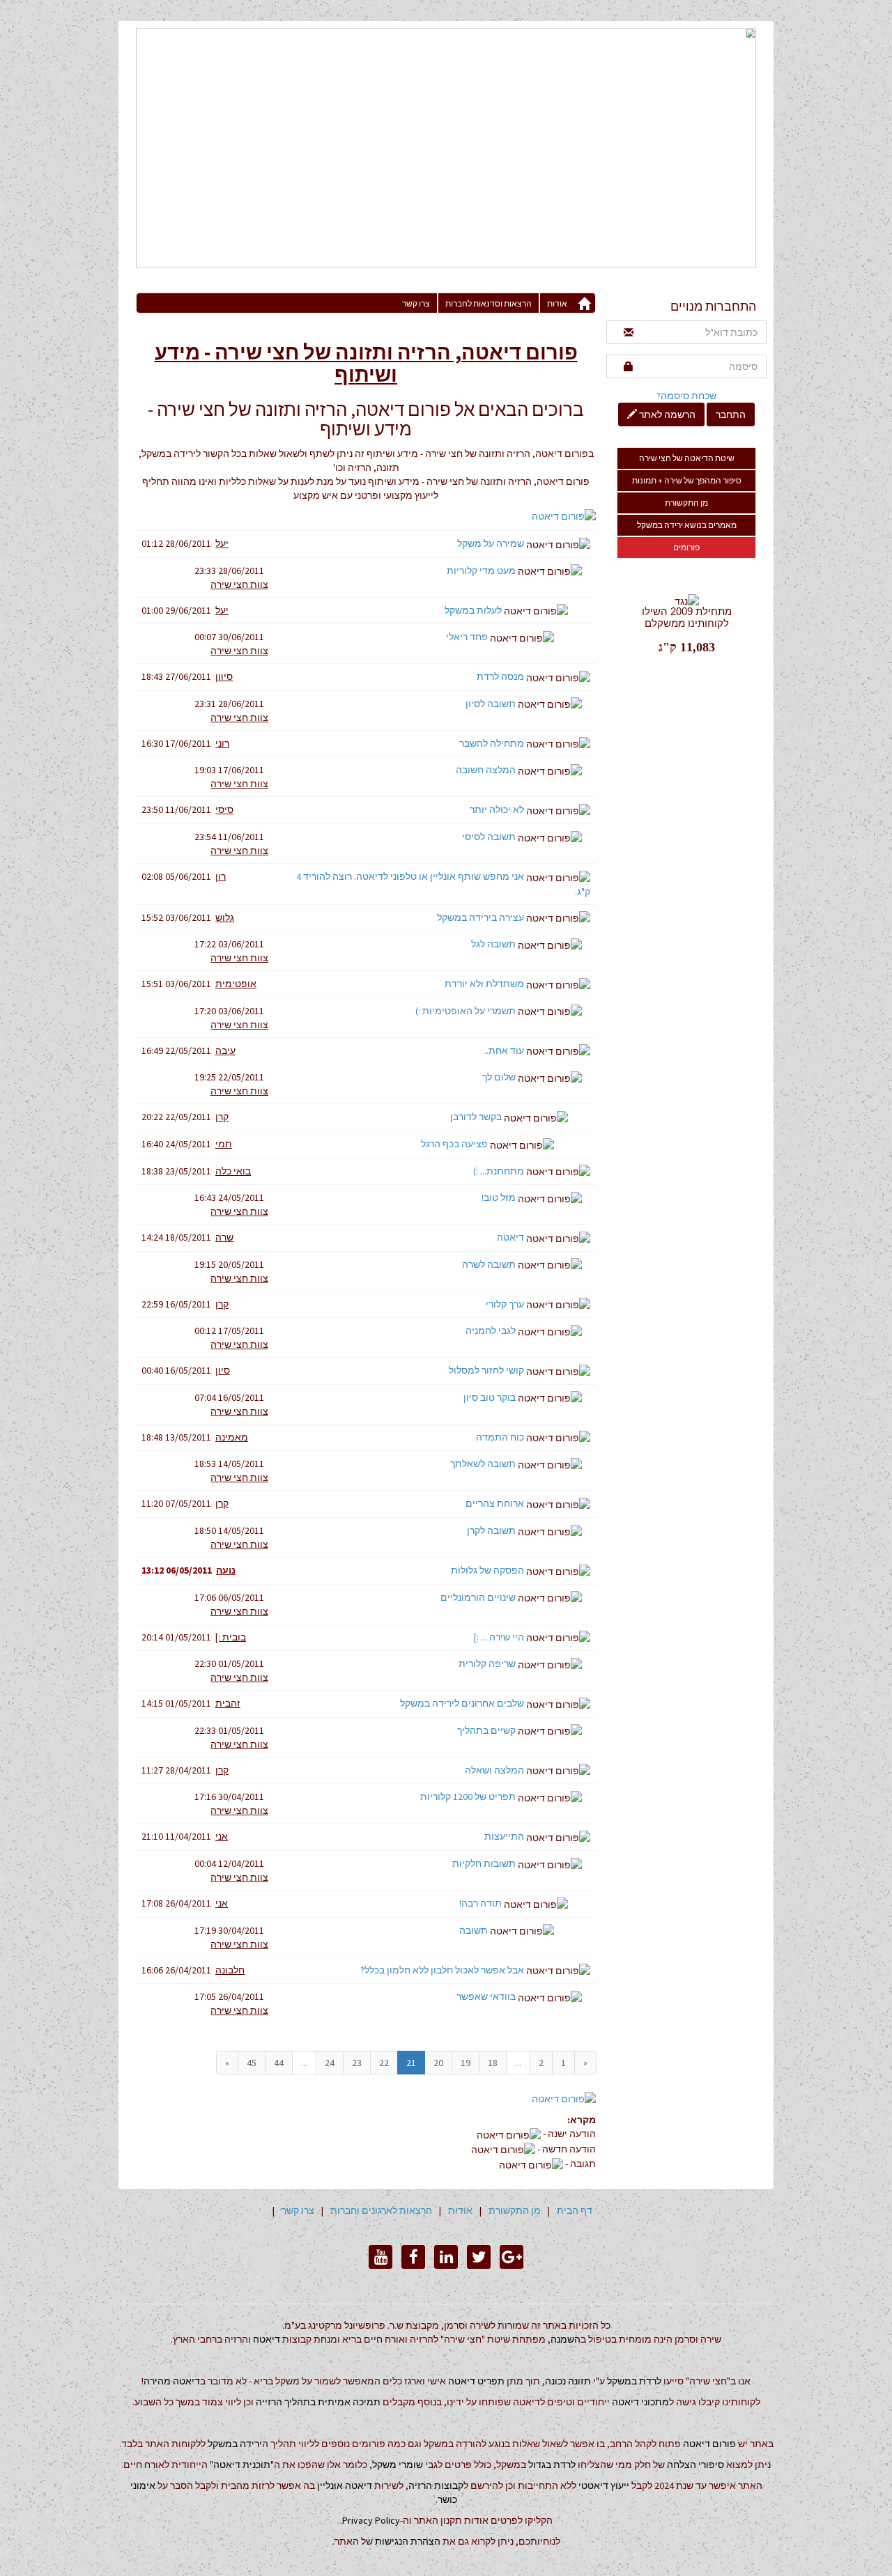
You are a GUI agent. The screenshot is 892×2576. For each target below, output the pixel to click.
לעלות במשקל (473, 610)
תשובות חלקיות (484, 1863)
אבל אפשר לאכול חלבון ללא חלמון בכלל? (442, 1970)
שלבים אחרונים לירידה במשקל (462, 1703)
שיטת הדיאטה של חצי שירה (687, 458)
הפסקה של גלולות (487, 1570)
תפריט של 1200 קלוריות (468, 1797)
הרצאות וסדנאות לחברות (489, 303)
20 (438, 2063)
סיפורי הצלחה (695, 2465)
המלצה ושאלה (494, 1770)
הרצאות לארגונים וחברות (381, 2210)
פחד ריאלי (467, 637)
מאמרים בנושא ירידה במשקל (687, 525)
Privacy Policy (371, 2520)
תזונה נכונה (568, 2381)
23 (357, 2063)
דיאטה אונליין (345, 2485)
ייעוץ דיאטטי (604, 2485)
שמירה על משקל (491, 543)
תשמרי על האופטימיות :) (466, 1011)
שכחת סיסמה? (686, 396)
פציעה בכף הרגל (454, 1144)
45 (252, 2063)
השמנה (566, 2339)
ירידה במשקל (235, 2444)
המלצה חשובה (486, 770)
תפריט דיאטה (476, 2381)
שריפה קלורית (487, 1663)
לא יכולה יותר (497, 809)
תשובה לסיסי (489, 837)
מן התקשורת (686, 503)
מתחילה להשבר (492, 743)
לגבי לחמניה (491, 1330)
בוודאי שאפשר (486, 1996)
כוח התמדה (500, 1437)
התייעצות (504, 1836)
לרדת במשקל (634, 2381)
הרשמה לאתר (666, 414)
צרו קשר (416, 303)
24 (330, 2063)
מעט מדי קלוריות (481, 571)
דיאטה (510, 1237)
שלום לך (499, 1077)
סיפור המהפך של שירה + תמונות (687, 480)
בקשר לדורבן (476, 1117)
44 (279, 2063)
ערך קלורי (505, 1304)
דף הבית (575, 2210)
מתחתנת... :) (499, 1171)
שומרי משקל (398, 2465)
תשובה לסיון (491, 704)
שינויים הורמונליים (478, 1597)
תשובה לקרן (491, 1530)
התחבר (731, 414)
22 (384, 2063)
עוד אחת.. (504, 1050)
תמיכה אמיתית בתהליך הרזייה (318, 2402)
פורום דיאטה (709, 2444)
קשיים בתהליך (486, 1730)
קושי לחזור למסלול (486, 1370)
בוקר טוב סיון (490, 1397)
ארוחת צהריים (495, 1503)
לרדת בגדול (552, 2465)
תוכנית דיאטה (242, 2465)
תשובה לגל (493, 944)
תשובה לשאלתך (483, 1464)
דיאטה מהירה (172, 2381)
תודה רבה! (480, 1903)
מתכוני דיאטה (640, 2402)
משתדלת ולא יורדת (484, 984)
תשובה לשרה (489, 1264)
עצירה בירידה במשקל (480, 917)
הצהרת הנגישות (408, 2541)
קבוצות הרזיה (436, 2485)
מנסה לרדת (500, 676)
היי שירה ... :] (499, 1637)
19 (466, 2063)
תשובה (474, 1930)
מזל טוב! (499, 1197)
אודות (557, 303)
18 (493, 2063)
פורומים (686, 547)
